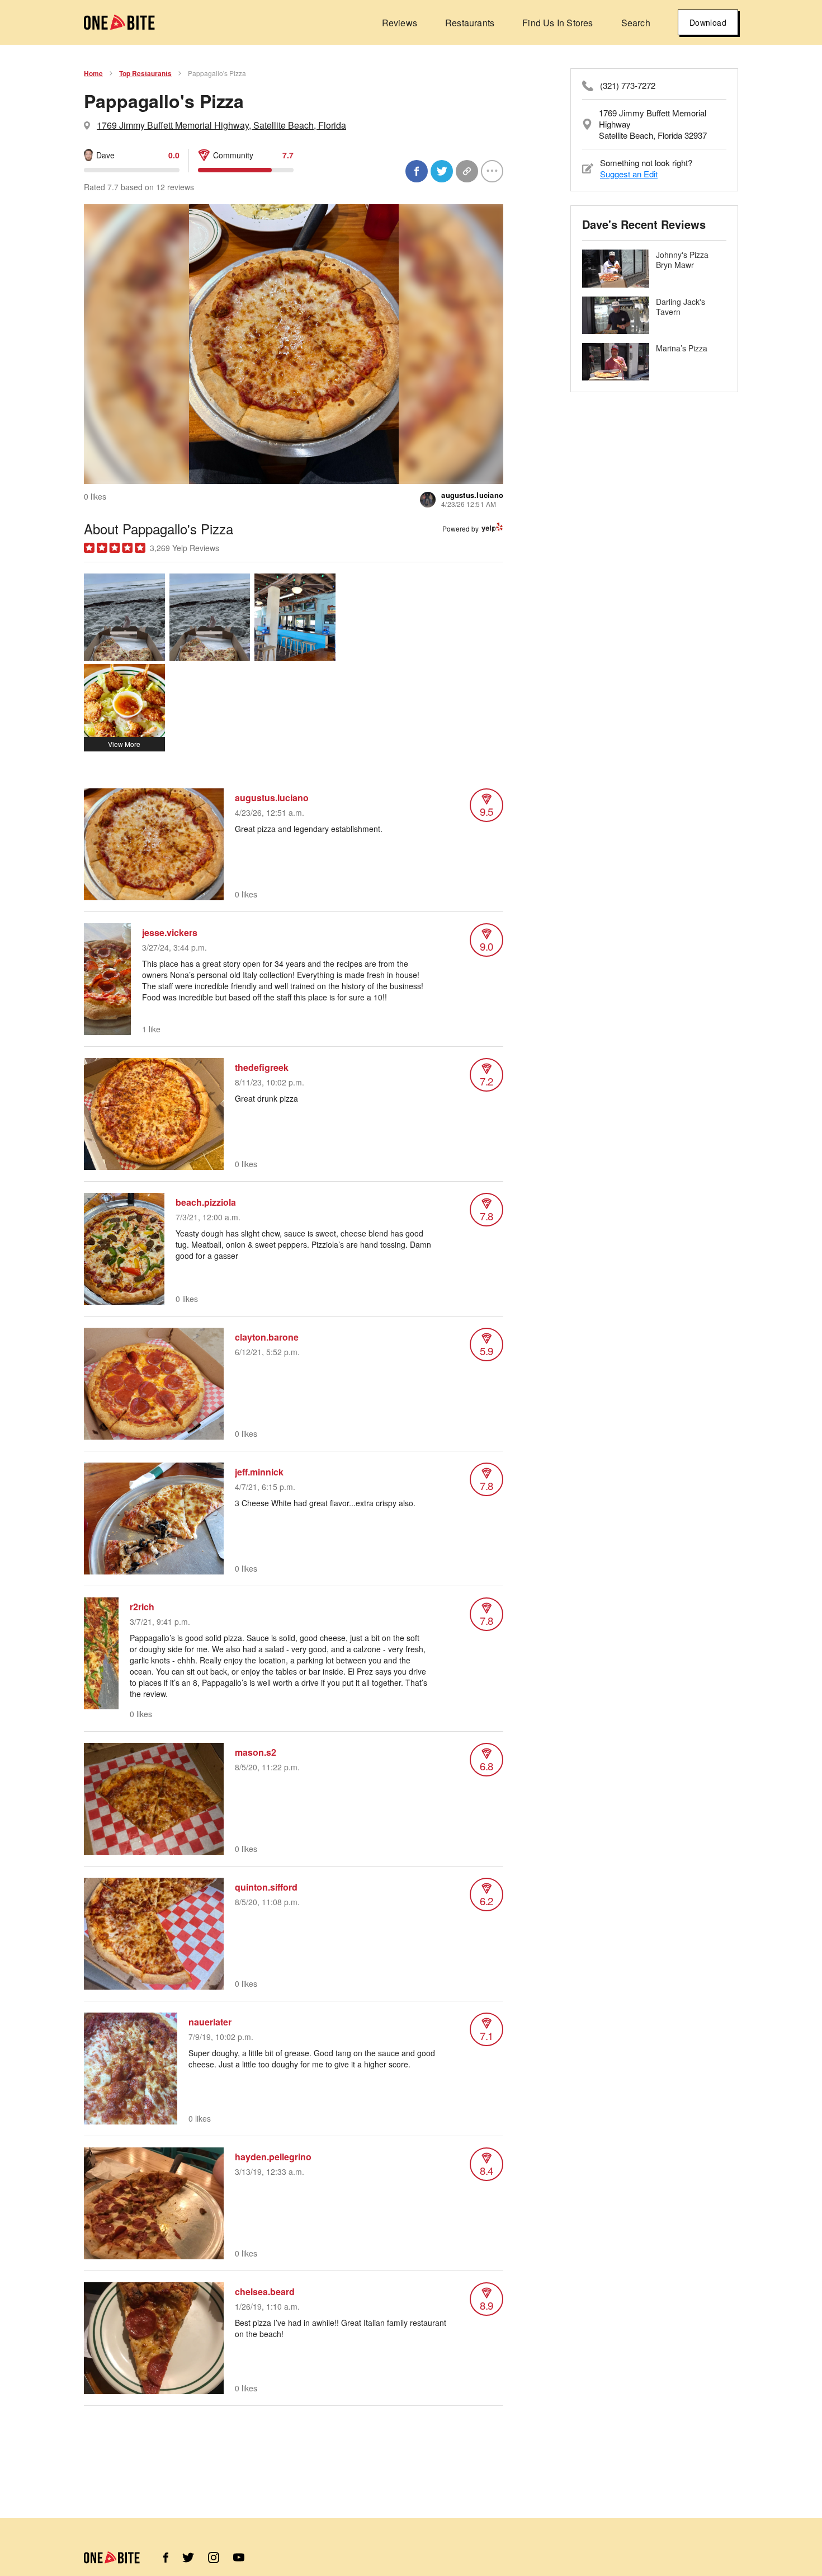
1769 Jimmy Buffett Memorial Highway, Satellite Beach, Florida (221, 125)
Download (708, 22)
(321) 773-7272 (628, 86)
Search (636, 23)
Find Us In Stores (558, 23)
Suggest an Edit (629, 174)
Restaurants (470, 23)
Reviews (400, 23)
